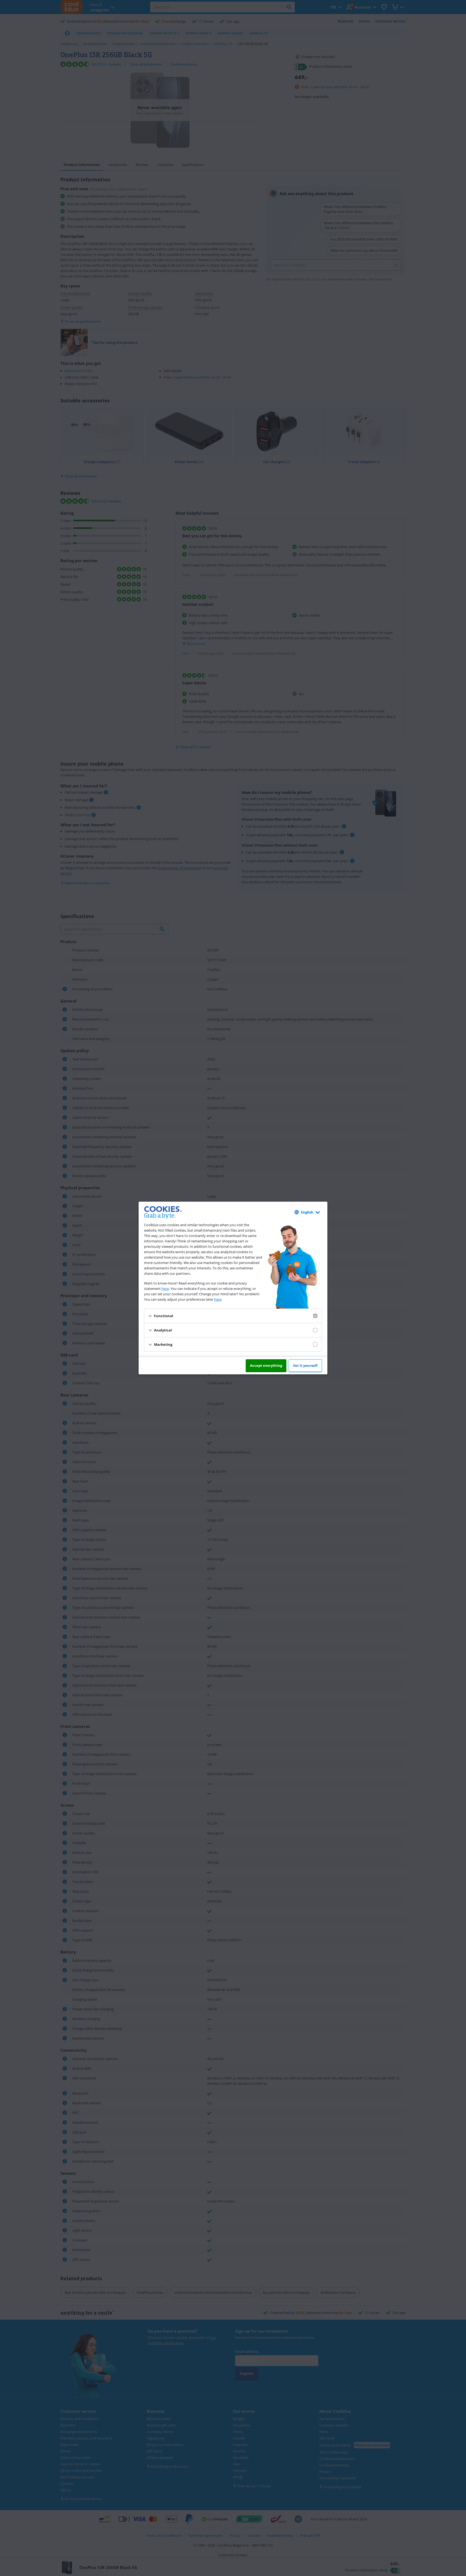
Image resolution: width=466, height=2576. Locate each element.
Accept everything (266, 1365)
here (165, 1289)
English (307, 1212)
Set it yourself (305, 1365)
